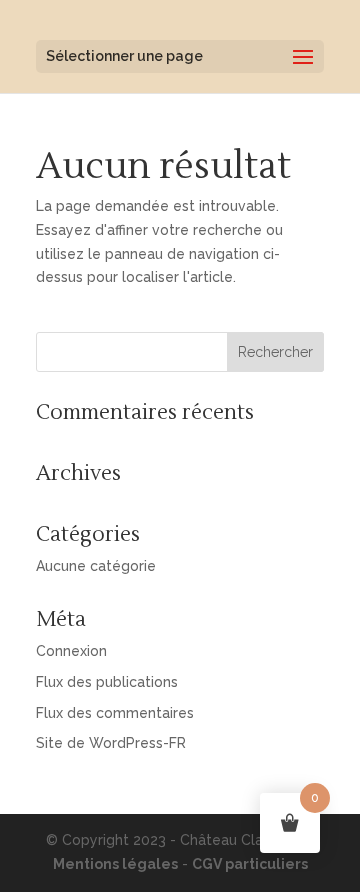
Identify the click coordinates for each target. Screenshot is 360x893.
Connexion (71, 651)
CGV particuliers (250, 864)
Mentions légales (115, 864)
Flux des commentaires (115, 713)
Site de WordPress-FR (111, 743)
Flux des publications (107, 682)
